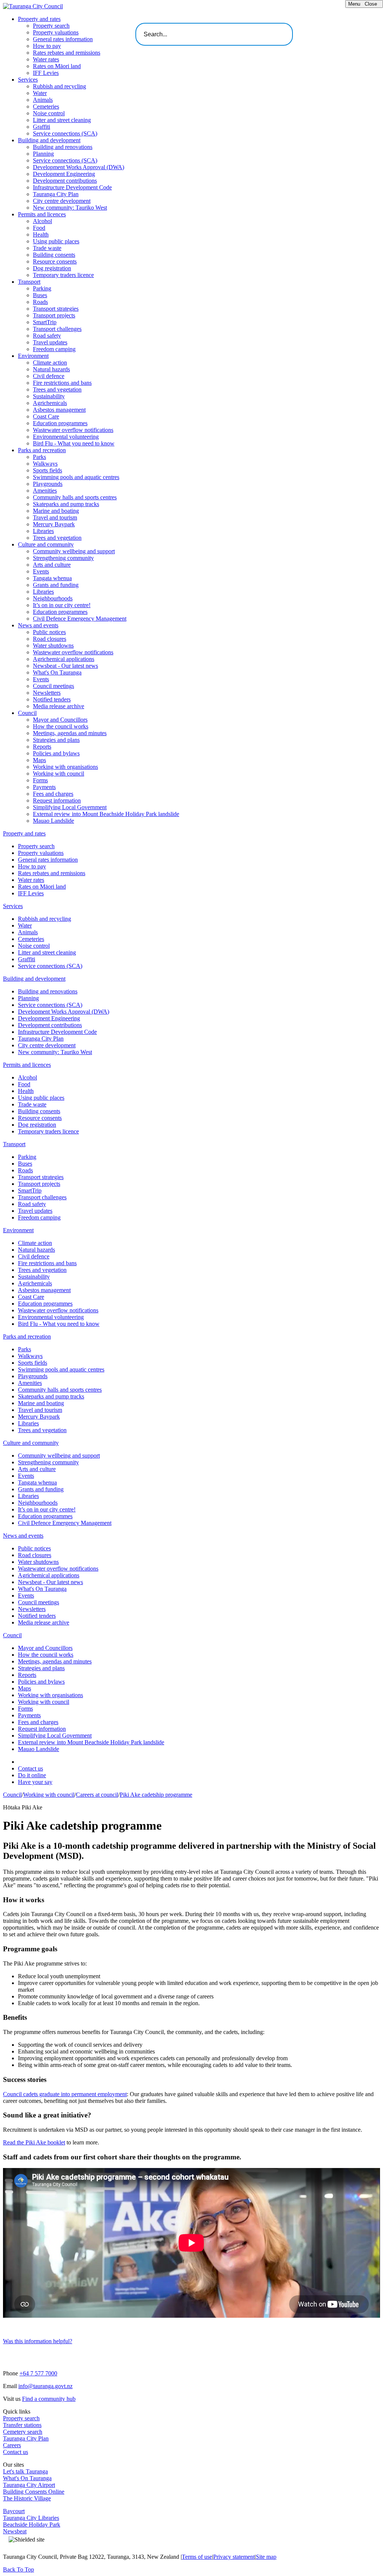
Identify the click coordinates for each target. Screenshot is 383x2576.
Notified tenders (52, 699)
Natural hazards (51, 369)
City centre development (62, 201)
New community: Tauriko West (70, 208)
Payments (44, 787)
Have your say (35, 1782)
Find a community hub (49, 2399)
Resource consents (55, 261)
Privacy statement (234, 2557)
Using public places (56, 241)
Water (40, 93)
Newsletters (47, 693)
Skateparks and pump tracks (66, 504)
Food (39, 228)
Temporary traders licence (63, 275)
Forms (40, 780)
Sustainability (49, 396)
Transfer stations (22, 2425)
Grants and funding (56, 585)
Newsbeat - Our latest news (65, 666)
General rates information (63, 39)
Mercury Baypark (54, 524)
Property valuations (56, 32)
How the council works (61, 726)
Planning (43, 154)
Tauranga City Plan (56, 194)
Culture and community (46, 544)
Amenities (45, 491)
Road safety (47, 336)
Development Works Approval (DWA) (79, 167)
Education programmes (60, 423)
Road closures (50, 639)
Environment (33, 356)
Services (28, 80)
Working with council (59, 774)
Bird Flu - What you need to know (74, 443)
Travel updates (50, 342)
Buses (40, 295)
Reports (42, 747)
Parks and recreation (42, 450)
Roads (40, 302)
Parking (42, 288)
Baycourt (14, 2511)
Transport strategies (56, 309)
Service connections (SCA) (65, 133)
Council (27, 713)
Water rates (46, 59)
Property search (51, 26)
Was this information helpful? (38, 2341)
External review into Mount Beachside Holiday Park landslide (106, 814)
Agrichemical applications (64, 659)
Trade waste (47, 248)
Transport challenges (57, 329)
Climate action (50, 363)
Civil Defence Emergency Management (80, 619)
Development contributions (65, 181)
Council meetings (53, 686)
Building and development (49, 140)
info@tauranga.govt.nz (45, 2386)
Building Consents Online (34, 2492)
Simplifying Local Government (70, 807)
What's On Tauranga (57, 672)
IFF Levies (46, 73)
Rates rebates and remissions (67, 53)
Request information (57, 800)
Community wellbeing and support (74, 551)
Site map (266, 2557)
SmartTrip (45, 322)
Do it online (32, 1775)
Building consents (54, 255)
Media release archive (59, 706)
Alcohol (42, 221)
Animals (43, 100)
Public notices (49, 632)
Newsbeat (15, 2531)
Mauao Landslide (53, 821)
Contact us (30, 1768)
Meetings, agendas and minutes (70, 733)
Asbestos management (59, 410)
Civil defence (49, 376)
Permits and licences (42, 214)
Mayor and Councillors (60, 720)
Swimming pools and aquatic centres (76, 477)
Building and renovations (63, 147)
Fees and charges (53, 794)
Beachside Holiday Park (32, 2525)
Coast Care (46, 416)
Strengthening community (63, 558)
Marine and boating (56, 511)
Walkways (45, 464)
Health (41, 235)
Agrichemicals (50, 403)
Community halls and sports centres (75, 497)
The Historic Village (27, 2498)
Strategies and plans (56, 740)
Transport (29, 282)
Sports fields (48, 470)
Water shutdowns (53, 645)
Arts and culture (52, 565)
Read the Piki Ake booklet (34, 2142)
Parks (39, 457)
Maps (39, 760)
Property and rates (39, 19)
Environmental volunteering (66, 437)
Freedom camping (54, 349)
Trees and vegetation (57, 389)
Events (41, 571)
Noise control (49, 113)
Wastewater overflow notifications (73, 430)
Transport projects (54, 315)
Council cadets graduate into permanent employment (65, 2094)
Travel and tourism (55, 517)
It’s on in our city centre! (62, 605)
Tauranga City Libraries (31, 2518)
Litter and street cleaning (62, 120)
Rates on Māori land (57, 66)
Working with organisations (65, 767)
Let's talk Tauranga (25, 2471)
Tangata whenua (52, 578)
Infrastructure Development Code (72, 187)
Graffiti (42, 127)
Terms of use (197, 2557)
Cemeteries (46, 106)
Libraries (43, 531)
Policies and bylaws (56, 753)
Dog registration (52, 268)
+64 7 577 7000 (38, 2373)
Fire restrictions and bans (62, 383)
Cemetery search (23, 2432)
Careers (12, 2445)
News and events (38, 625)
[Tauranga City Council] (33, 6)
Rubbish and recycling (59, 86)
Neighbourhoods (53, 598)
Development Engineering (64, 174)
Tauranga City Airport (29, 2485)
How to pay (47, 46)
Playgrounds (48, 484)
